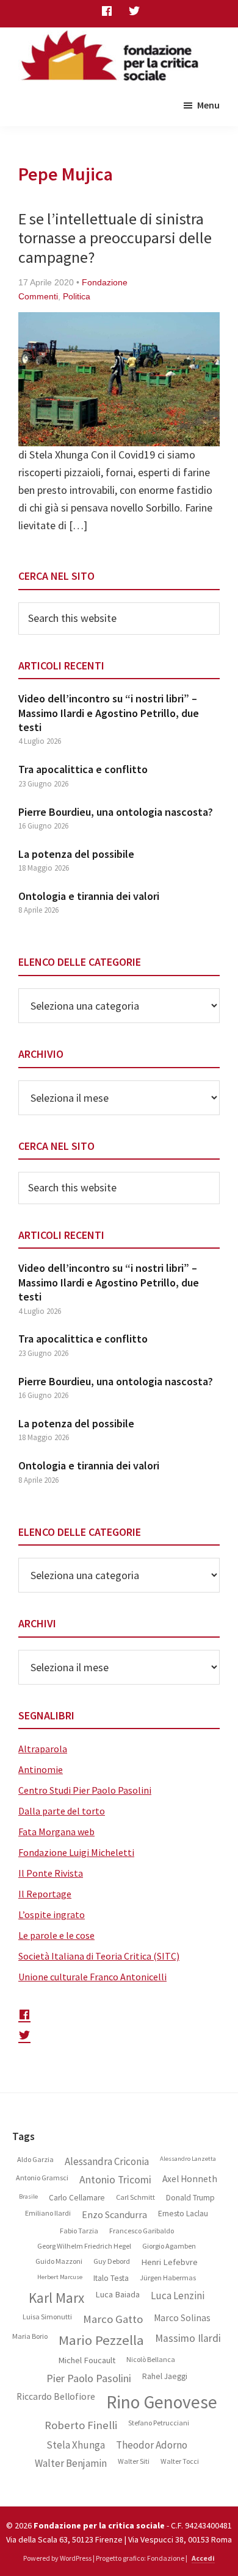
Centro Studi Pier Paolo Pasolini (85, 1790)
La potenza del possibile (76, 854)
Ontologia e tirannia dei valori (89, 896)
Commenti (38, 296)
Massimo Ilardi (188, 2339)
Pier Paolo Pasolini (89, 2378)
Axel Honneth (190, 2179)
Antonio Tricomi (115, 2180)
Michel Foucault (87, 2360)
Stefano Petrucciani (159, 2423)
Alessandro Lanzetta (188, 2159)
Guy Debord (112, 2261)
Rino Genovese (162, 2402)
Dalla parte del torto (62, 1811)
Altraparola (43, 1749)
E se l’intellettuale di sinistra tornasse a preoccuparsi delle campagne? (115, 237)
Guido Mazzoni (59, 2261)
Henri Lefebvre (169, 2262)
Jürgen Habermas (168, 2278)
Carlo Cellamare (77, 2198)
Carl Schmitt (135, 2197)
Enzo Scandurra (114, 2215)
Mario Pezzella (101, 2340)
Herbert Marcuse (60, 2277)
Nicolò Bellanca (151, 2360)
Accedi (203, 2558)
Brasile (28, 2197)
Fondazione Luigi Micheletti (76, 1852)
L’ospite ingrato (52, 1914)
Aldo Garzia (35, 2160)
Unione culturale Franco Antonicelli (92, 1977)
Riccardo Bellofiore (56, 2397)
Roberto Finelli (81, 2425)
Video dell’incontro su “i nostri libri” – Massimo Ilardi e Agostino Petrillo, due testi (109, 713)
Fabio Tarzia (79, 2231)
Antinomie (41, 1769)
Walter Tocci (180, 2461)
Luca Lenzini (178, 2296)
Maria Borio (30, 2336)
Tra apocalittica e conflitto (83, 769)
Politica (77, 296)
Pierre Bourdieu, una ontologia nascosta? (116, 812)
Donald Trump (190, 2198)
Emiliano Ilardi (48, 2213)
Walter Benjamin (71, 2463)
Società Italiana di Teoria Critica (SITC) (99, 1956)
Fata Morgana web (56, 1832)
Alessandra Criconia (107, 2161)
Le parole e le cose (56, 1935)
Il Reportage (45, 1894)
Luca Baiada (117, 2295)
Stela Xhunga (76, 2445)
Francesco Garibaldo (142, 2231)
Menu (208, 105)
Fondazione (105, 282)
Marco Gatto (113, 2319)
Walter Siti (134, 2461)
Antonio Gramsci (42, 2178)
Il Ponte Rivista (51, 1873)
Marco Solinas (182, 2318)
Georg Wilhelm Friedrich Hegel (84, 2246)
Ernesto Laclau (183, 2214)
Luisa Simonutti (47, 2317)
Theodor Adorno (152, 2445)
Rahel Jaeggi (165, 2377)
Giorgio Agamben (169, 2246)
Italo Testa (111, 2278)
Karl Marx (56, 2298)
